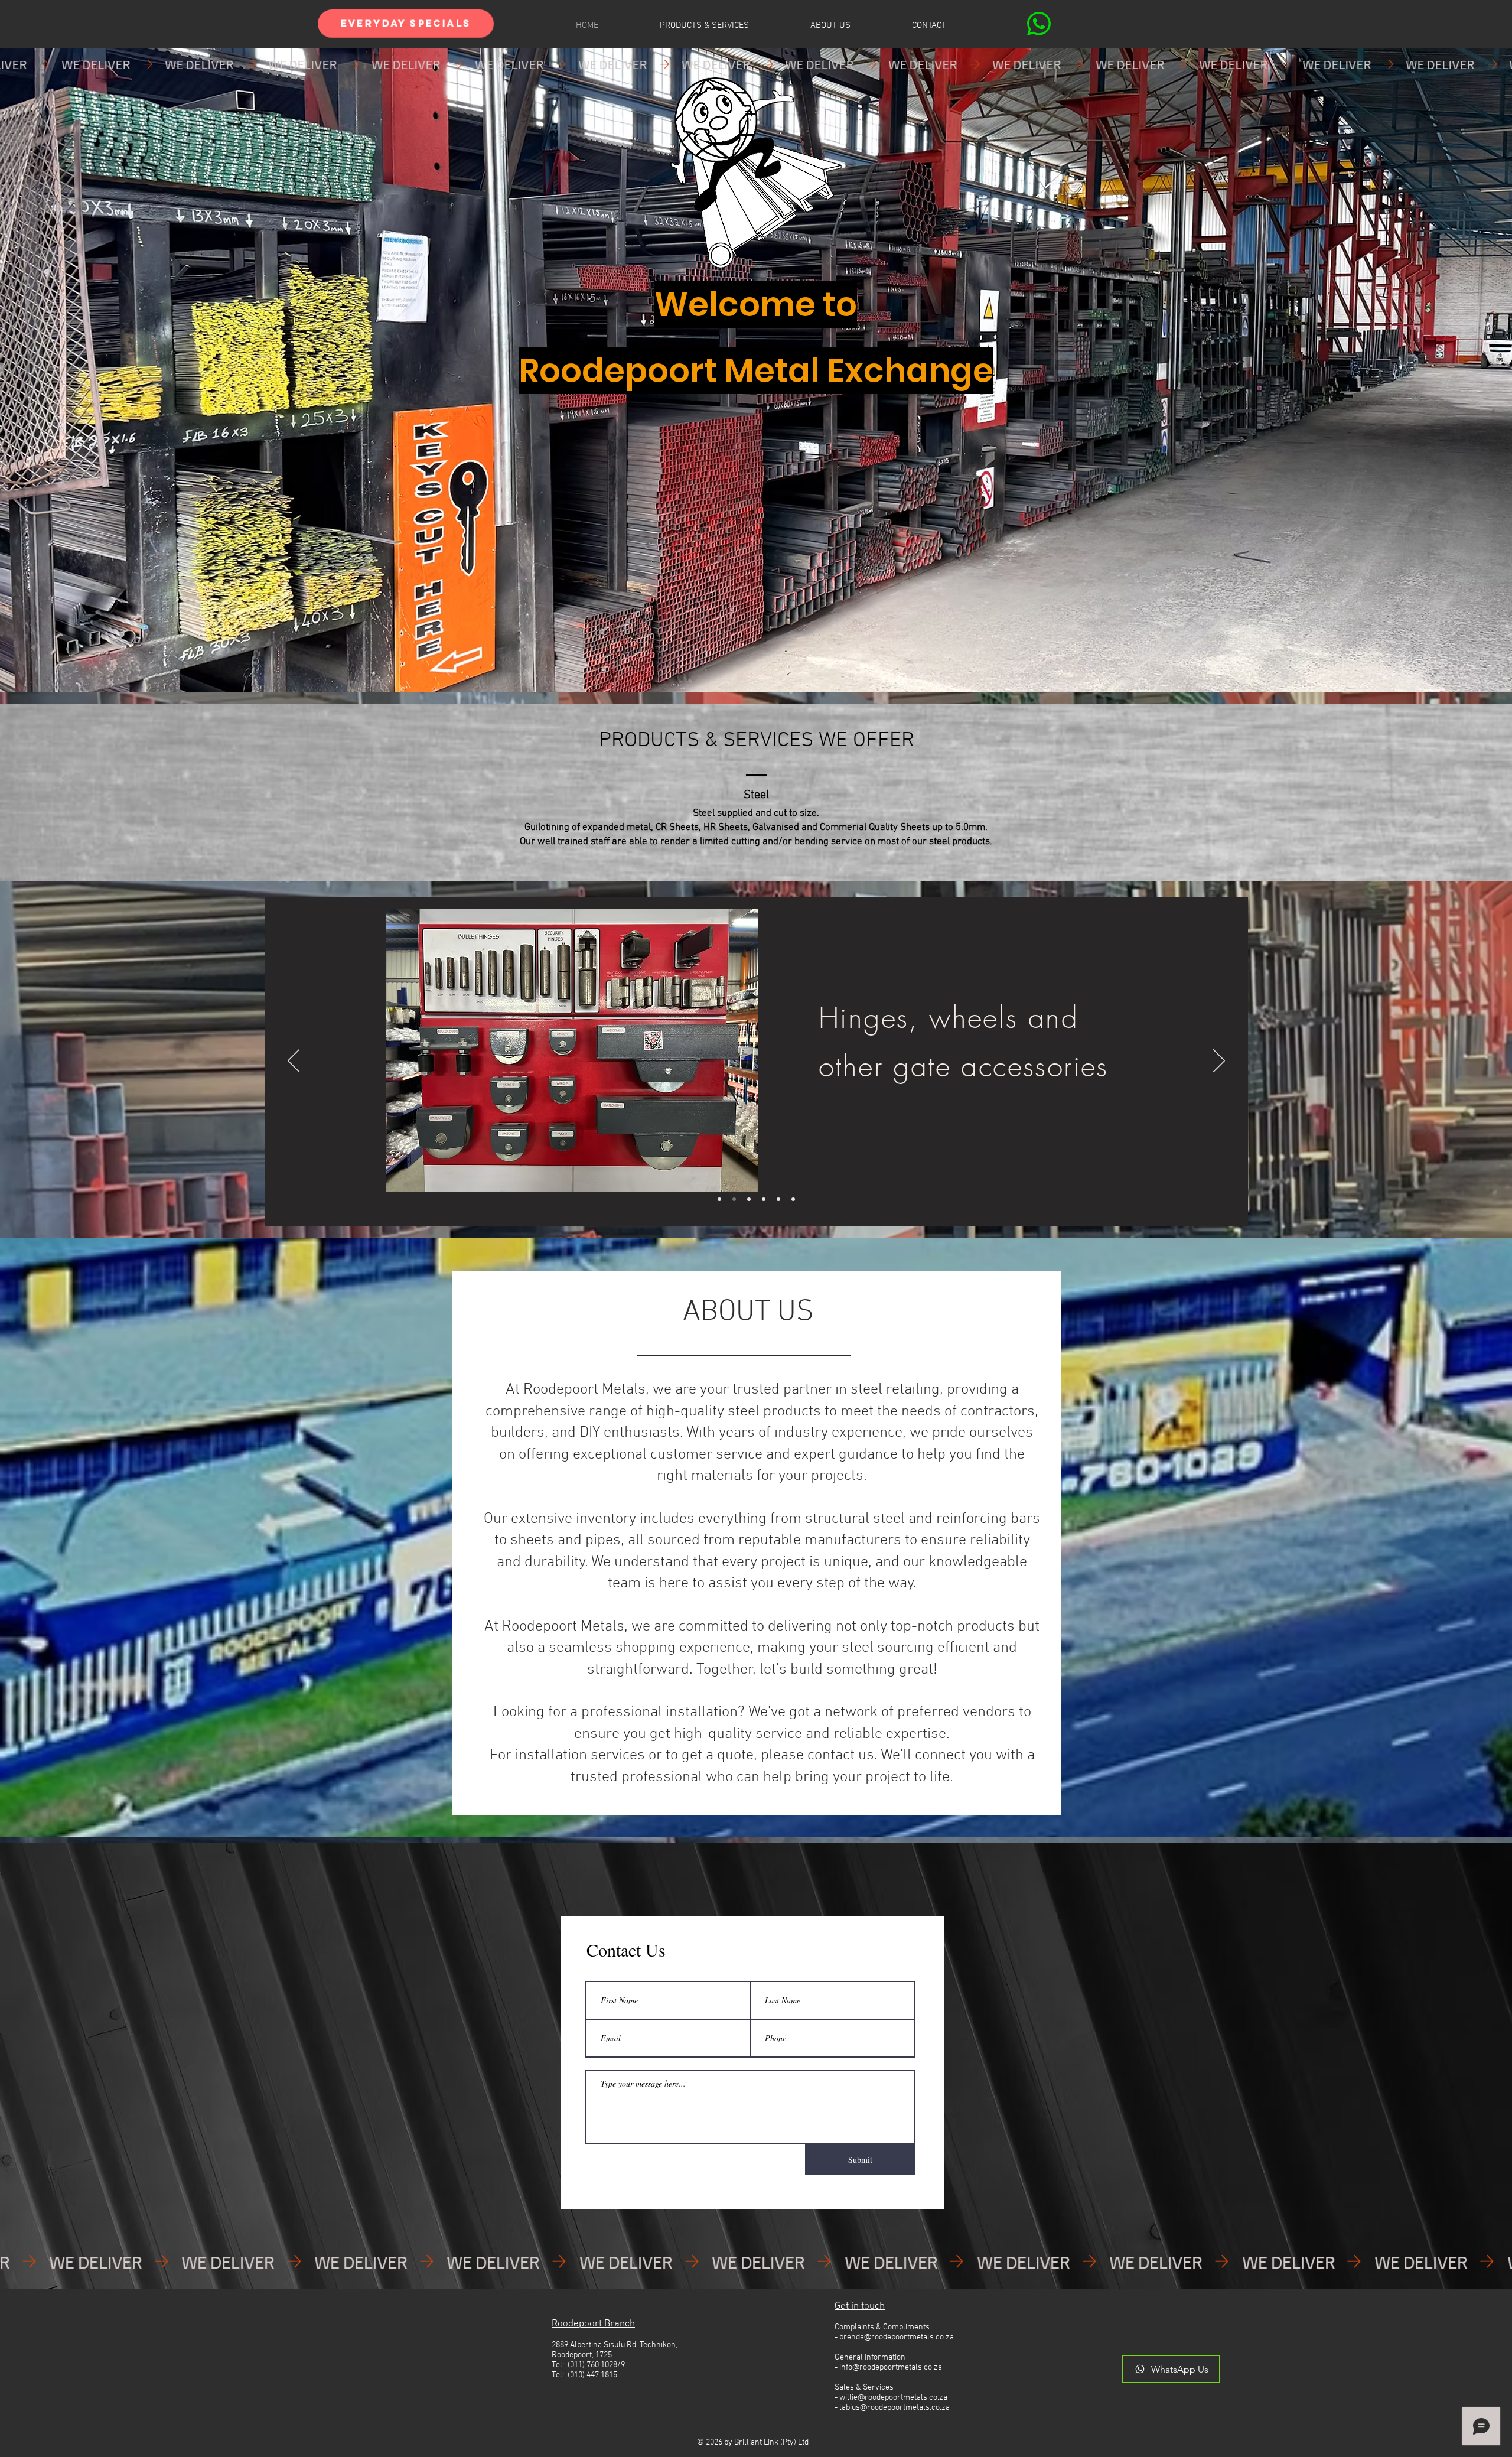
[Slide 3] (749, 1199)
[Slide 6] (793, 1199)
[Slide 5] (778, 1199)
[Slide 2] (719, 1199)
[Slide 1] (734, 1199)
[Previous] (294, 1062)
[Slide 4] (764, 1199)
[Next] (1219, 1062)
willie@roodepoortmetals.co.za (893, 2398)
